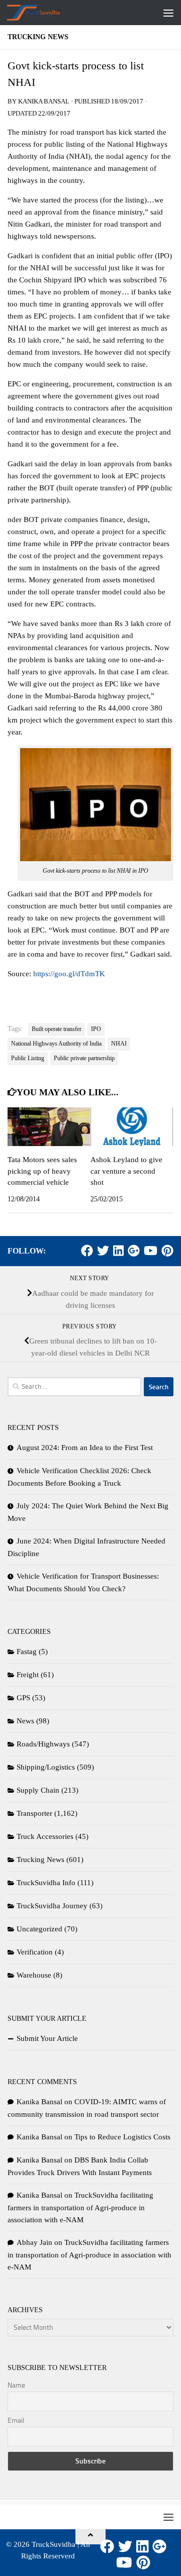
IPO (96, 1029)
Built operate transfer (57, 1029)
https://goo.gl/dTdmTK (69, 974)
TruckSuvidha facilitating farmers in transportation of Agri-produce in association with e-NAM (80, 2207)
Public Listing (28, 1058)
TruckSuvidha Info (46, 1883)
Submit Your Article (47, 2038)
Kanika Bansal (44, 101)
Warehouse (34, 1975)
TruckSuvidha (54, 2544)
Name (16, 2385)
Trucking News (38, 37)
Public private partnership (84, 1058)
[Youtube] (151, 1251)
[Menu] (168, 13)
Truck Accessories (45, 1836)
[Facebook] (87, 1251)
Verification (35, 1952)
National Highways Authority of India (56, 1044)
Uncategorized (39, 1929)
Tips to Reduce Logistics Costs (122, 2137)
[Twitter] (103, 1251)
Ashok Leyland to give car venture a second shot (126, 1171)
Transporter (34, 1813)
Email (16, 2420)
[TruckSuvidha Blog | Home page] (43, 13)
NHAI (119, 1044)
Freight (28, 1675)
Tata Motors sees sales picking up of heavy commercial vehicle (42, 1171)
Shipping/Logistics (46, 1767)
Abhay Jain (34, 2242)
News (25, 1721)
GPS (23, 1698)
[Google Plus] (134, 1251)
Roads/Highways (43, 1744)
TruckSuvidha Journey (52, 1906)
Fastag (27, 1652)
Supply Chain (38, 1790)
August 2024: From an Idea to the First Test (85, 1448)
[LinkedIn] (118, 1251)
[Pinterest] (167, 1251)
